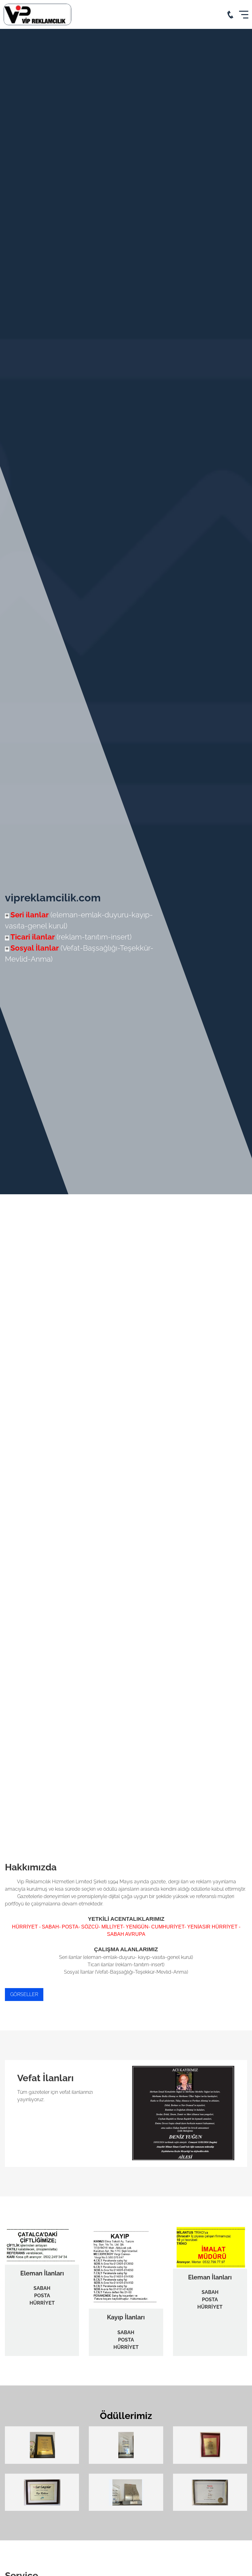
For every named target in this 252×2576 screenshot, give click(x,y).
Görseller (24, 1994)
